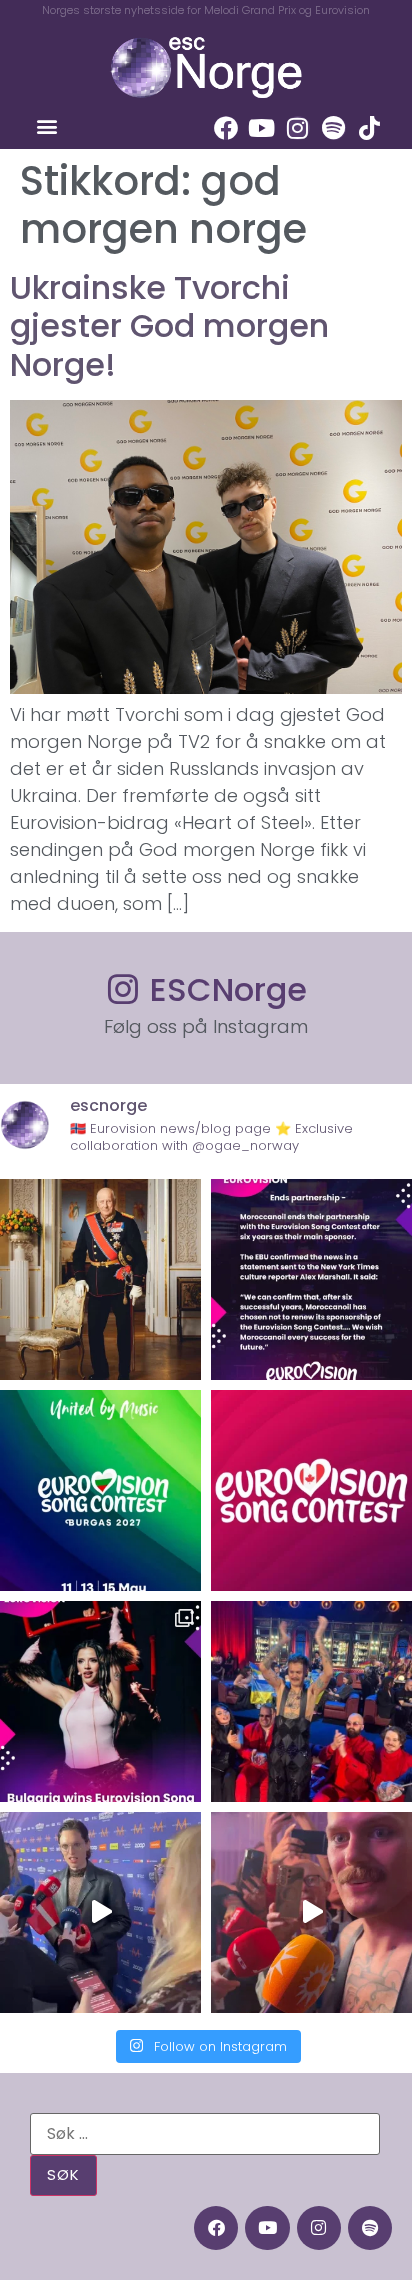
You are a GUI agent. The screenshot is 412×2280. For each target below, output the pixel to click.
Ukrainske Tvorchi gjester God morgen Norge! (169, 326)
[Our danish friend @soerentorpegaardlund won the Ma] (100, 1912)
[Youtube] (262, 128)
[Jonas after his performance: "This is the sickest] (311, 1701)
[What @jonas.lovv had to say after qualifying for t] (311, 1912)
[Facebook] (226, 128)
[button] (46, 126)
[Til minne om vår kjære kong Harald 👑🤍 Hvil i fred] (100, 1279)
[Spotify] (334, 128)
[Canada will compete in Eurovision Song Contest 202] (311, 1490)
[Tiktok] (370, 128)
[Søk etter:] (205, 2134)
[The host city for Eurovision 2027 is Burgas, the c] (100, 1490)
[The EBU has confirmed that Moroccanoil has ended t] (311, 1279)
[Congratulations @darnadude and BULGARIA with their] (100, 1701)
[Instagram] (298, 128)
